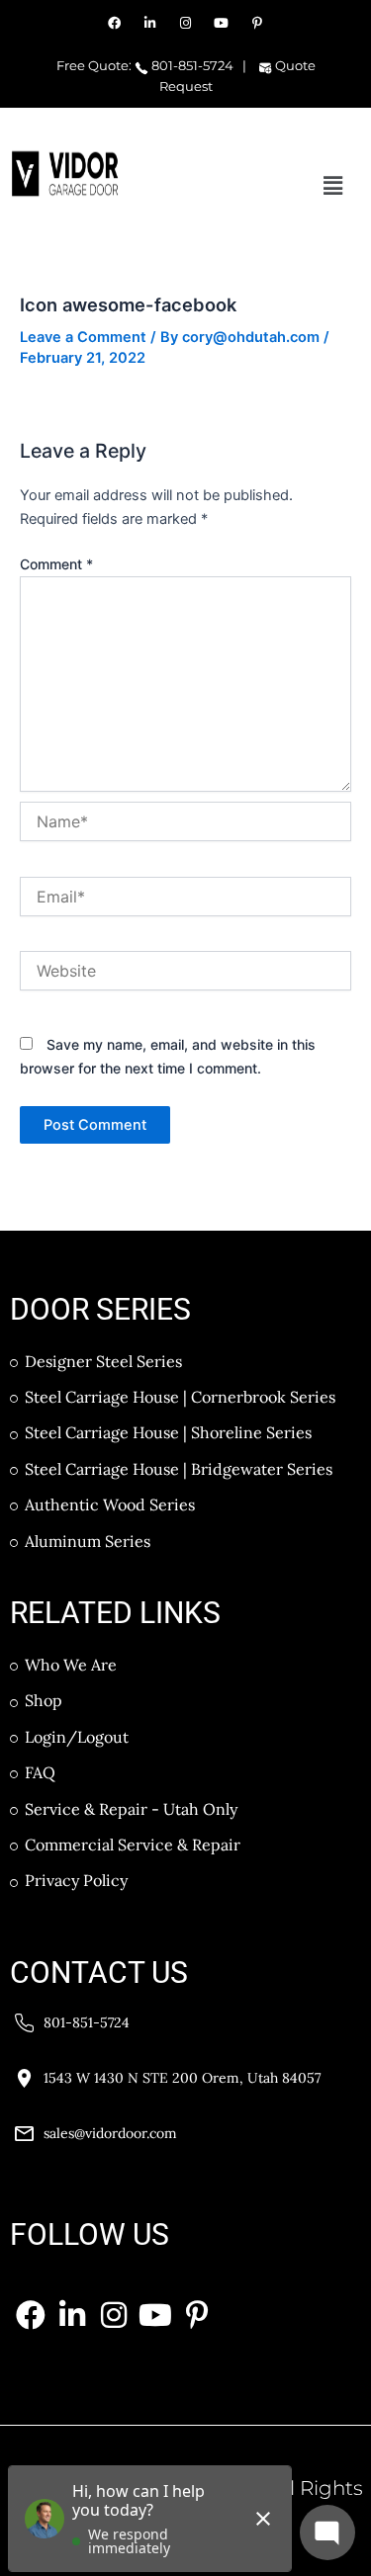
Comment (56, 564)
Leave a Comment (83, 337)
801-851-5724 (191, 65)
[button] (333, 185)
